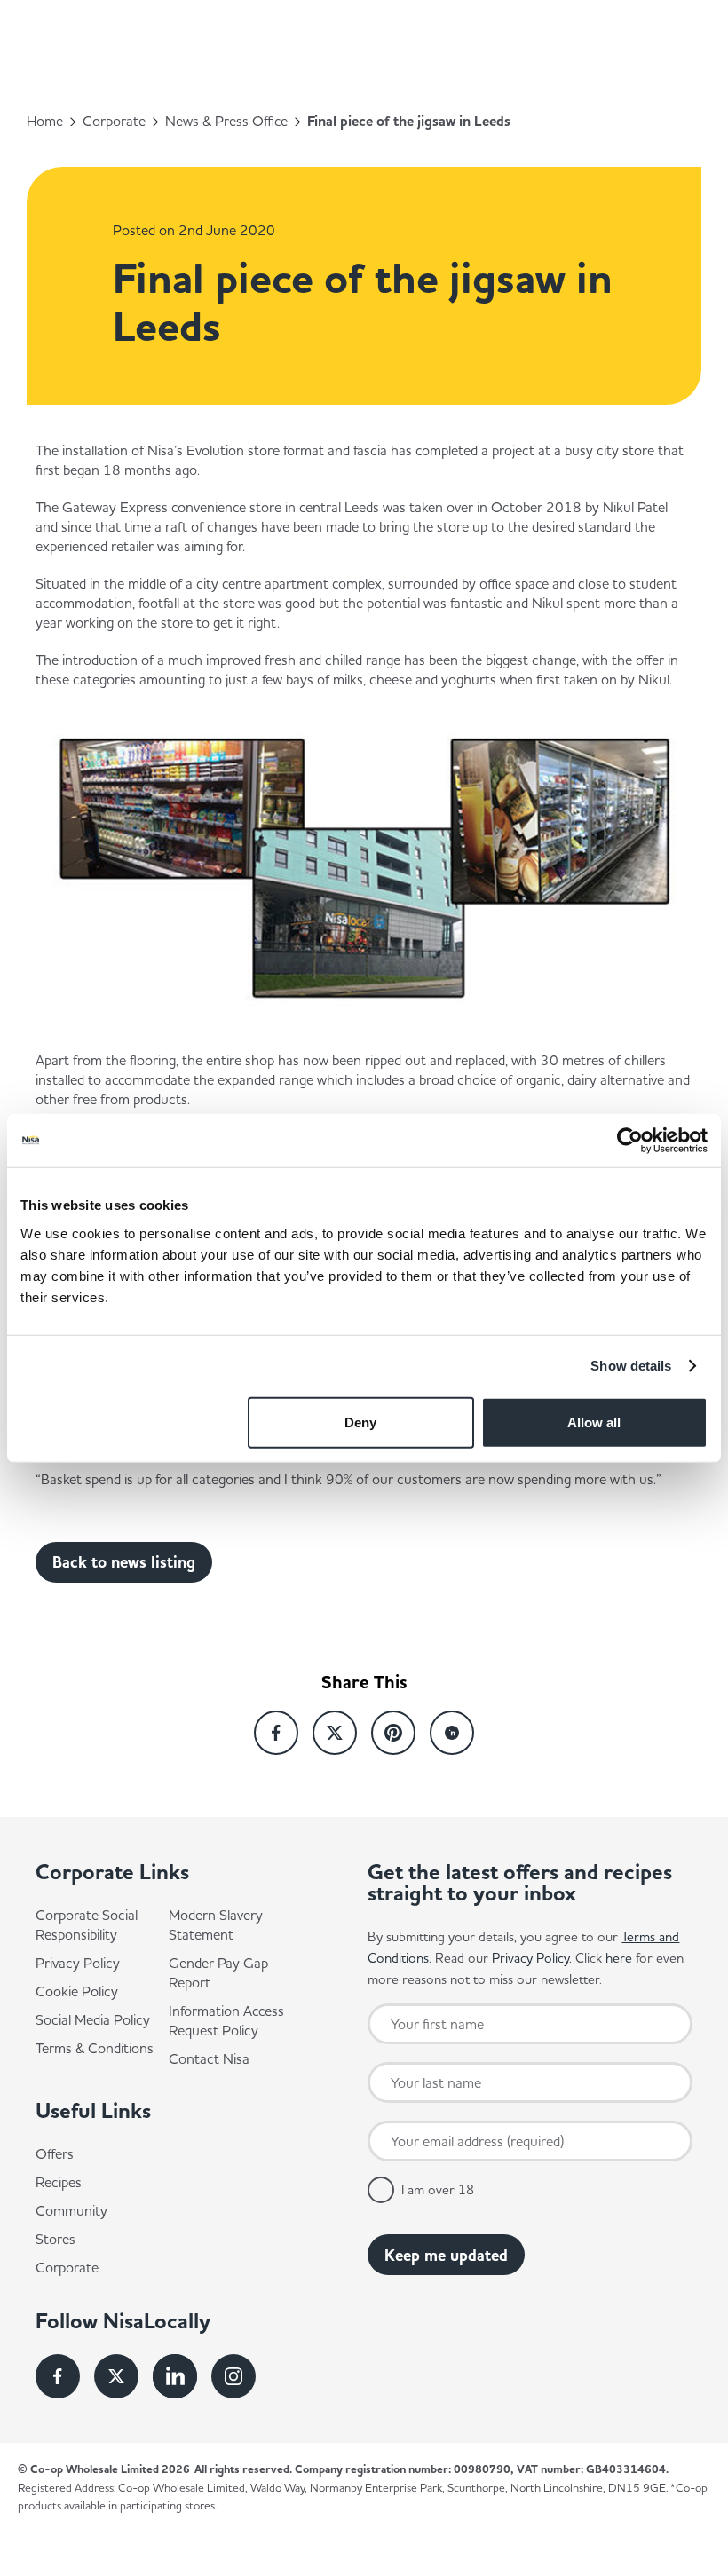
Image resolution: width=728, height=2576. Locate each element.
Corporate (114, 121)
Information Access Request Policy (226, 2020)
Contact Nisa (209, 2058)
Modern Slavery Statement (216, 1924)
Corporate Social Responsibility (87, 1924)
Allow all (594, 1422)
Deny (360, 1422)
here (619, 1958)
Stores (55, 2239)
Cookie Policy (77, 1991)
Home (45, 121)
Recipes (59, 2182)
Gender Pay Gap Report (218, 1972)
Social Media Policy (93, 2019)
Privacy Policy (78, 1963)
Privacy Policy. (532, 1958)
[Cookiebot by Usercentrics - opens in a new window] (630, 1141)
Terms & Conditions (95, 2048)
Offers (55, 2153)
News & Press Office (226, 121)
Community (71, 2210)
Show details (631, 1366)
